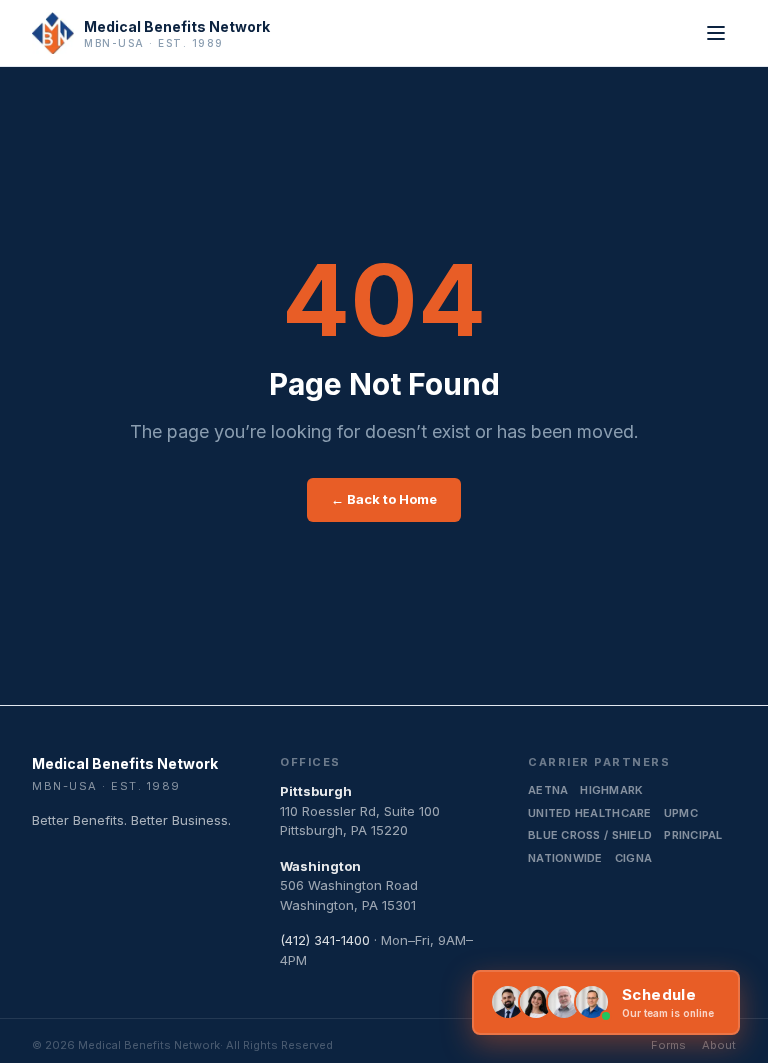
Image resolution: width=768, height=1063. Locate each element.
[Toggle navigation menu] (716, 33)
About (719, 1045)
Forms (668, 1045)
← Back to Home (384, 499)
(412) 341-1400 (325, 940)
